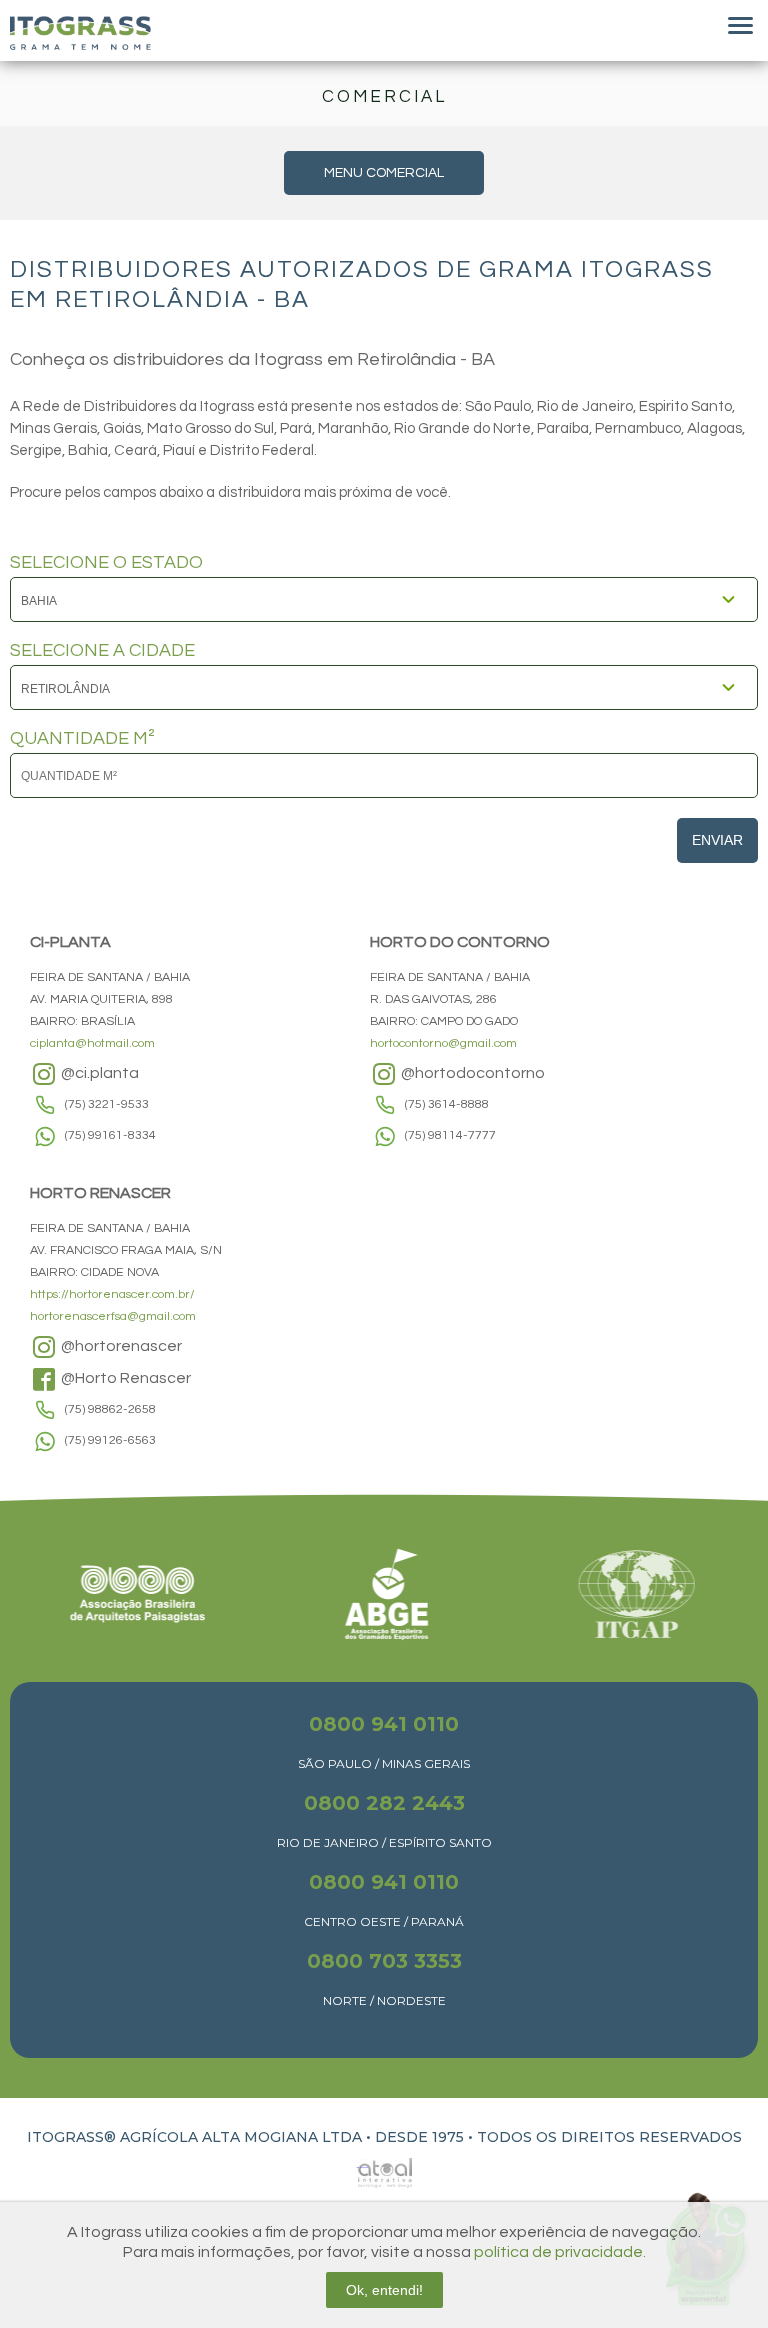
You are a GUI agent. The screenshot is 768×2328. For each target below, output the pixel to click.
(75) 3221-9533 (107, 1104)
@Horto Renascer (124, 1378)
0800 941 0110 (384, 1724)
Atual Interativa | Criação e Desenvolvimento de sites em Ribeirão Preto (362, 2167)
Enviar (717, 840)
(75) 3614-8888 (447, 1104)
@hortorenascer (120, 1346)
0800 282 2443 (384, 1803)
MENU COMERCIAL (384, 173)
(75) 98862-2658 (110, 1409)
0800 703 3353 (384, 1961)
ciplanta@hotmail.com (92, 1043)
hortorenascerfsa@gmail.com (113, 1316)
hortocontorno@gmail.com (443, 1043)
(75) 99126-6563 (110, 1440)
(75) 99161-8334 (110, 1135)
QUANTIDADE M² (82, 739)
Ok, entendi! (384, 2290)
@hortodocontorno (471, 1073)
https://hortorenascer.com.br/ (112, 1294)
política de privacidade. (560, 2252)
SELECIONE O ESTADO (106, 563)
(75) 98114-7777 (450, 1135)
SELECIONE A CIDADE (102, 651)
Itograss (80, 33)
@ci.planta (98, 1073)
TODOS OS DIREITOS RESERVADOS (609, 2137)
